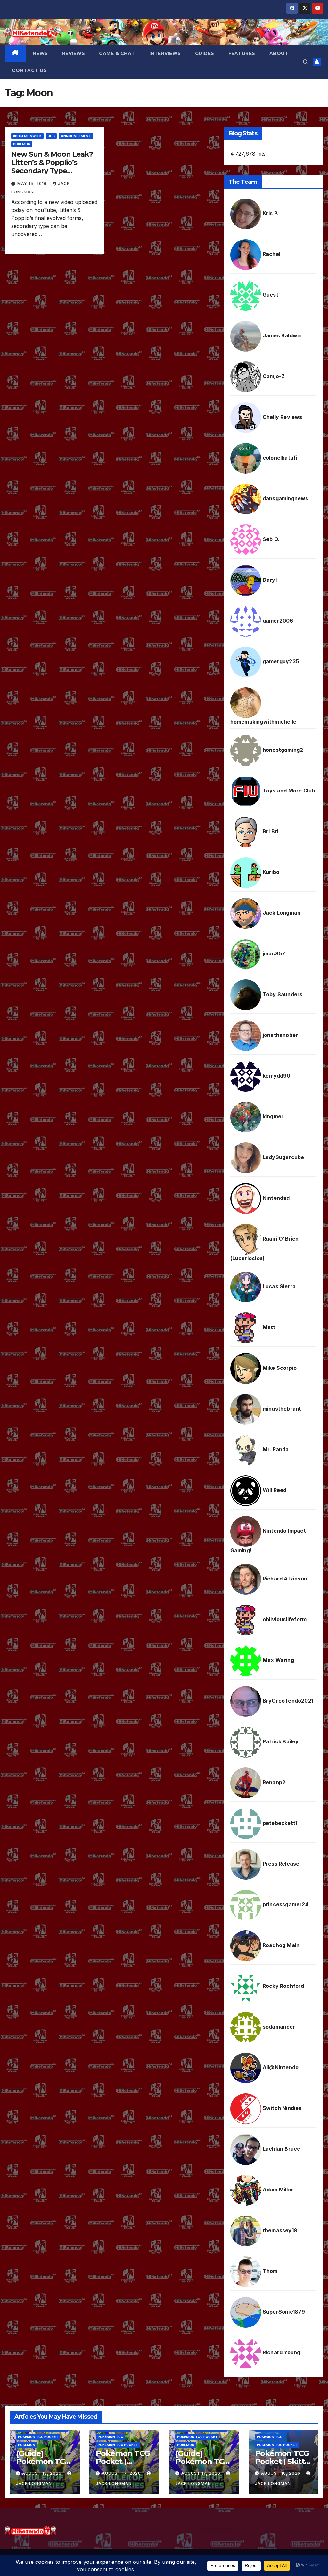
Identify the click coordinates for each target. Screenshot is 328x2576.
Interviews (165, 53)
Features (242, 53)
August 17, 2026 (122, 2473)
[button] (306, 62)
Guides (205, 53)
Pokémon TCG (111, 2437)
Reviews (74, 53)
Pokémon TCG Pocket (38, 2437)
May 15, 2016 (33, 184)
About (279, 53)
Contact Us (29, 70)
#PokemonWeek (27, 136)
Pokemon (22, 144)
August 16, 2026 (281, 2473)
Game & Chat (117, 53)
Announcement (76, 136)
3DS (51, 136)
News (40, 53)
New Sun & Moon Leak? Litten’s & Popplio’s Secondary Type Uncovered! (52, 167)
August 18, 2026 (42, 2473)
